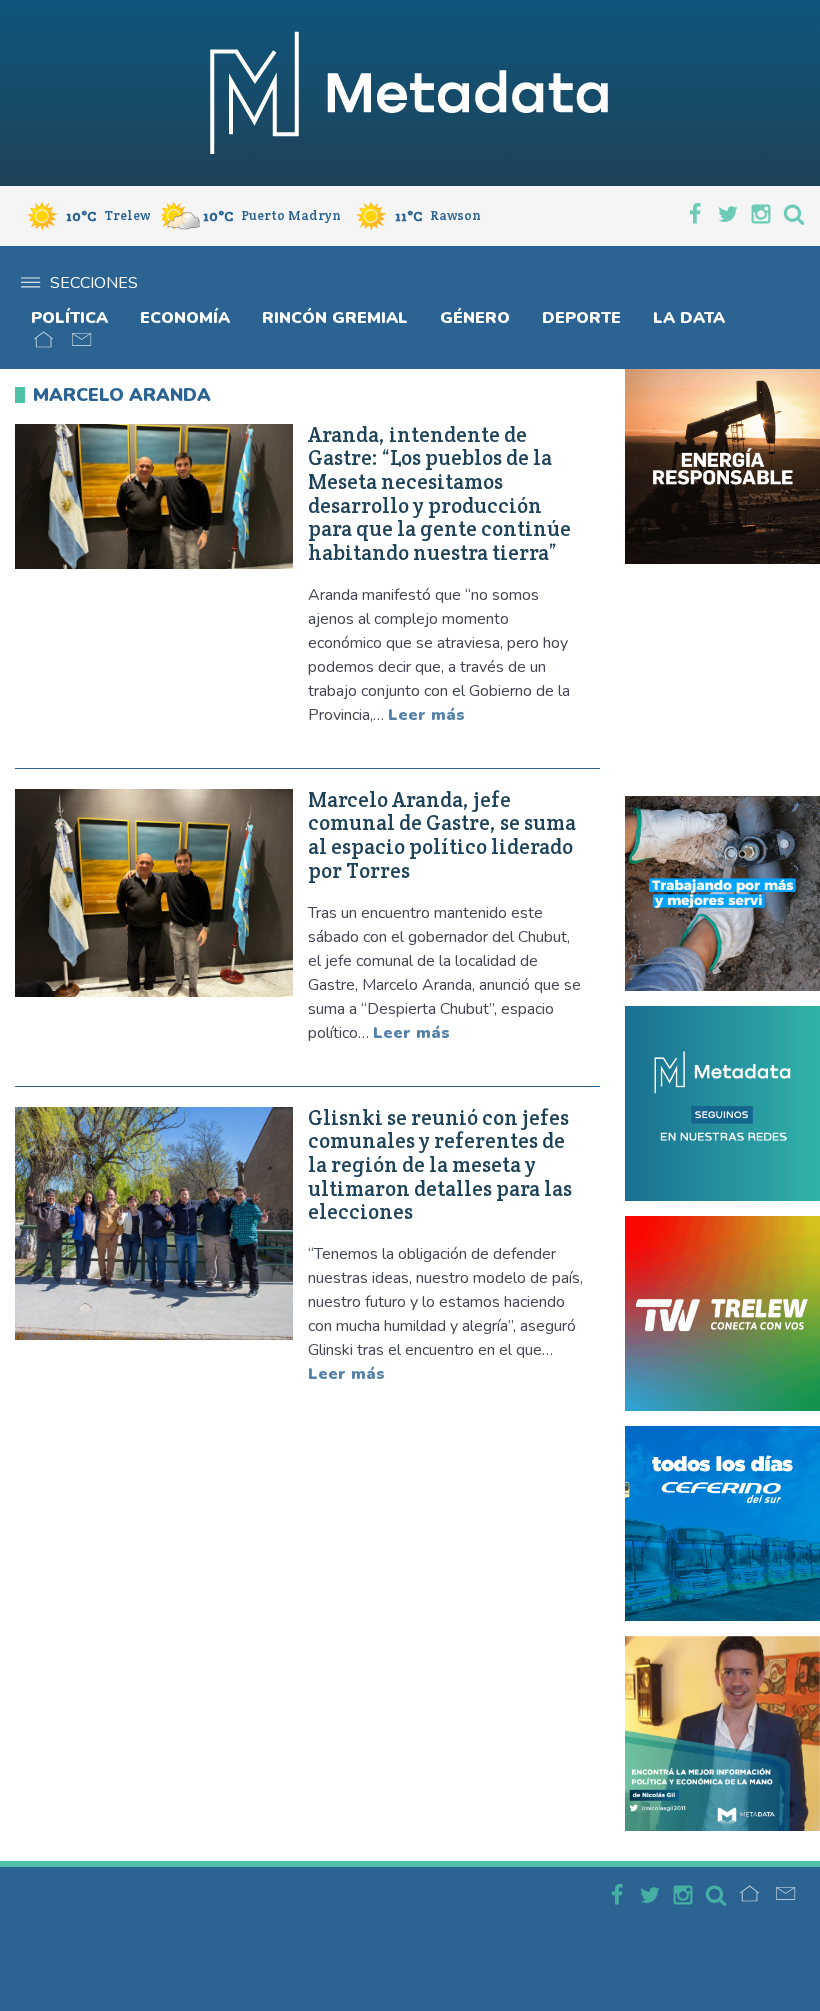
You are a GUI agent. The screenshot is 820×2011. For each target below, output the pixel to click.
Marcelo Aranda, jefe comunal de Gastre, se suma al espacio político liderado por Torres (442, 835)
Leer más (426, 715)
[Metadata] (410, 93)
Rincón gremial (335, 318)
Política (69, 318)
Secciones (94, 283)
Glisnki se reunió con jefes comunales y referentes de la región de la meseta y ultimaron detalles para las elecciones (440, 1165)
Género (475, 318)
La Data (689, 318)
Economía (185, 318)
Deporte (581, 318)
